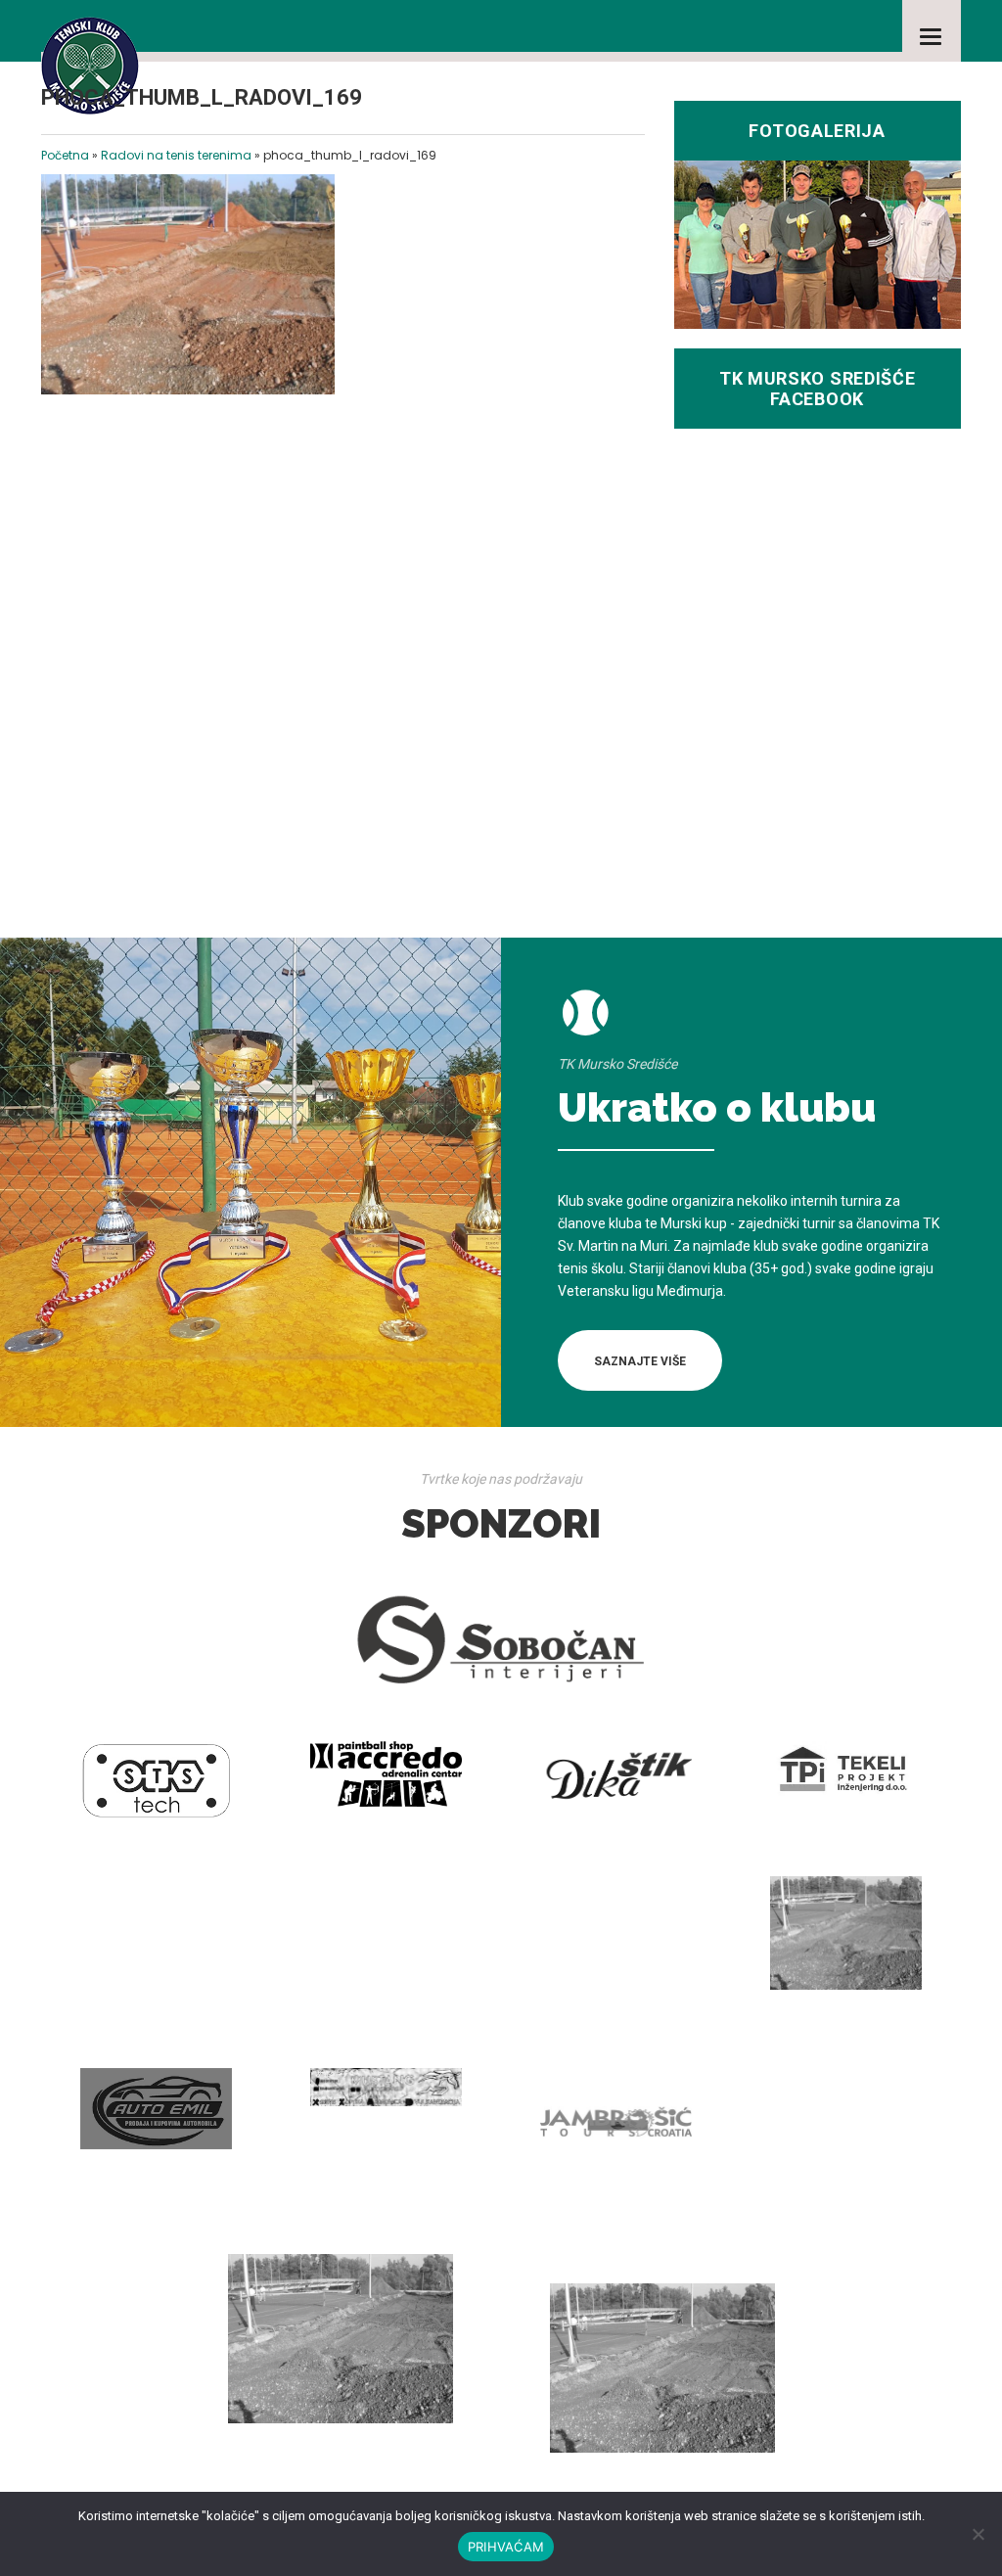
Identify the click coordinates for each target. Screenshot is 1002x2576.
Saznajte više (640, 1361)
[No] (978, 2534)
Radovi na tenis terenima (176, 155)
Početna (65, 155)
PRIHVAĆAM (506, 2547)
